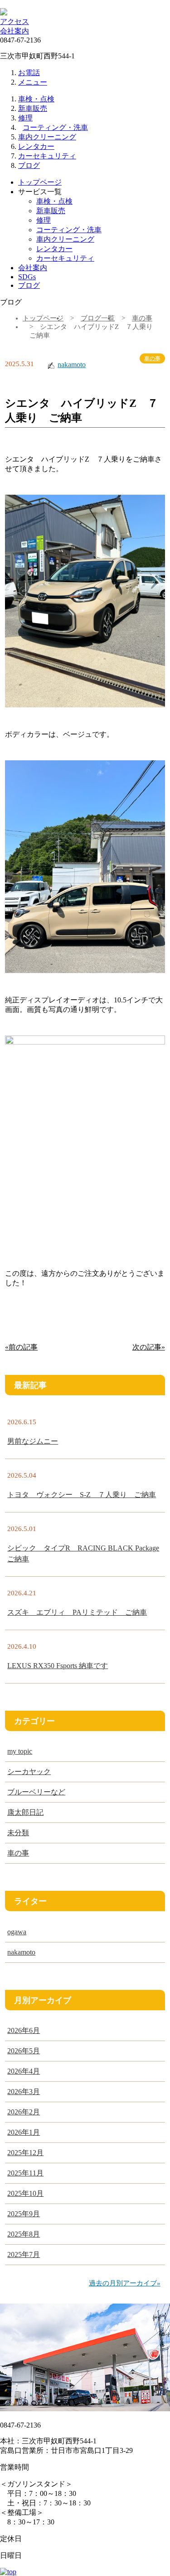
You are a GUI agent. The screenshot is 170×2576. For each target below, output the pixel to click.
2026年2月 (24, 2112)
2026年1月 (24, 2132)
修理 (25, 118)
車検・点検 (36, 99)
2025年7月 (24, 2254)
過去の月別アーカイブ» (125, 2283)
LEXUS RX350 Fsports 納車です (58, 1666)
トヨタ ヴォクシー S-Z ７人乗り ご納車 (82, 1495)
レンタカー (36, 146)
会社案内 (15, 31)
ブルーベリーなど (36, 1792)
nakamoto (72, 365)
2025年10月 (25, 2193)
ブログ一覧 (98, 318)
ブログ (29, 165)
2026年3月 (24, 2092)
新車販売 (33, 108)
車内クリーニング (47, 137)
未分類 (18, 1833)
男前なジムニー (33, 1441)
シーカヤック (29, 1772)
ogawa (17, 1932)
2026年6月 (24, 2030)
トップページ (40, 182)
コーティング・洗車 (55, 127)
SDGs (27, 277)
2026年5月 (24, 2051)
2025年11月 (25, 2173)
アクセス (15, 21)
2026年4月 (24, 2071)
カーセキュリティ (47, 156)
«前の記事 (21, 1347)
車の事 (142, 318)
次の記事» (149, 1347)
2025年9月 (24, 2214)
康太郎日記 (25, 1812)
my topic (20, 1751)
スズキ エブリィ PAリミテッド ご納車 (77, 1612)
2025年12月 (25, 2153)
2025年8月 (24, 2234)
